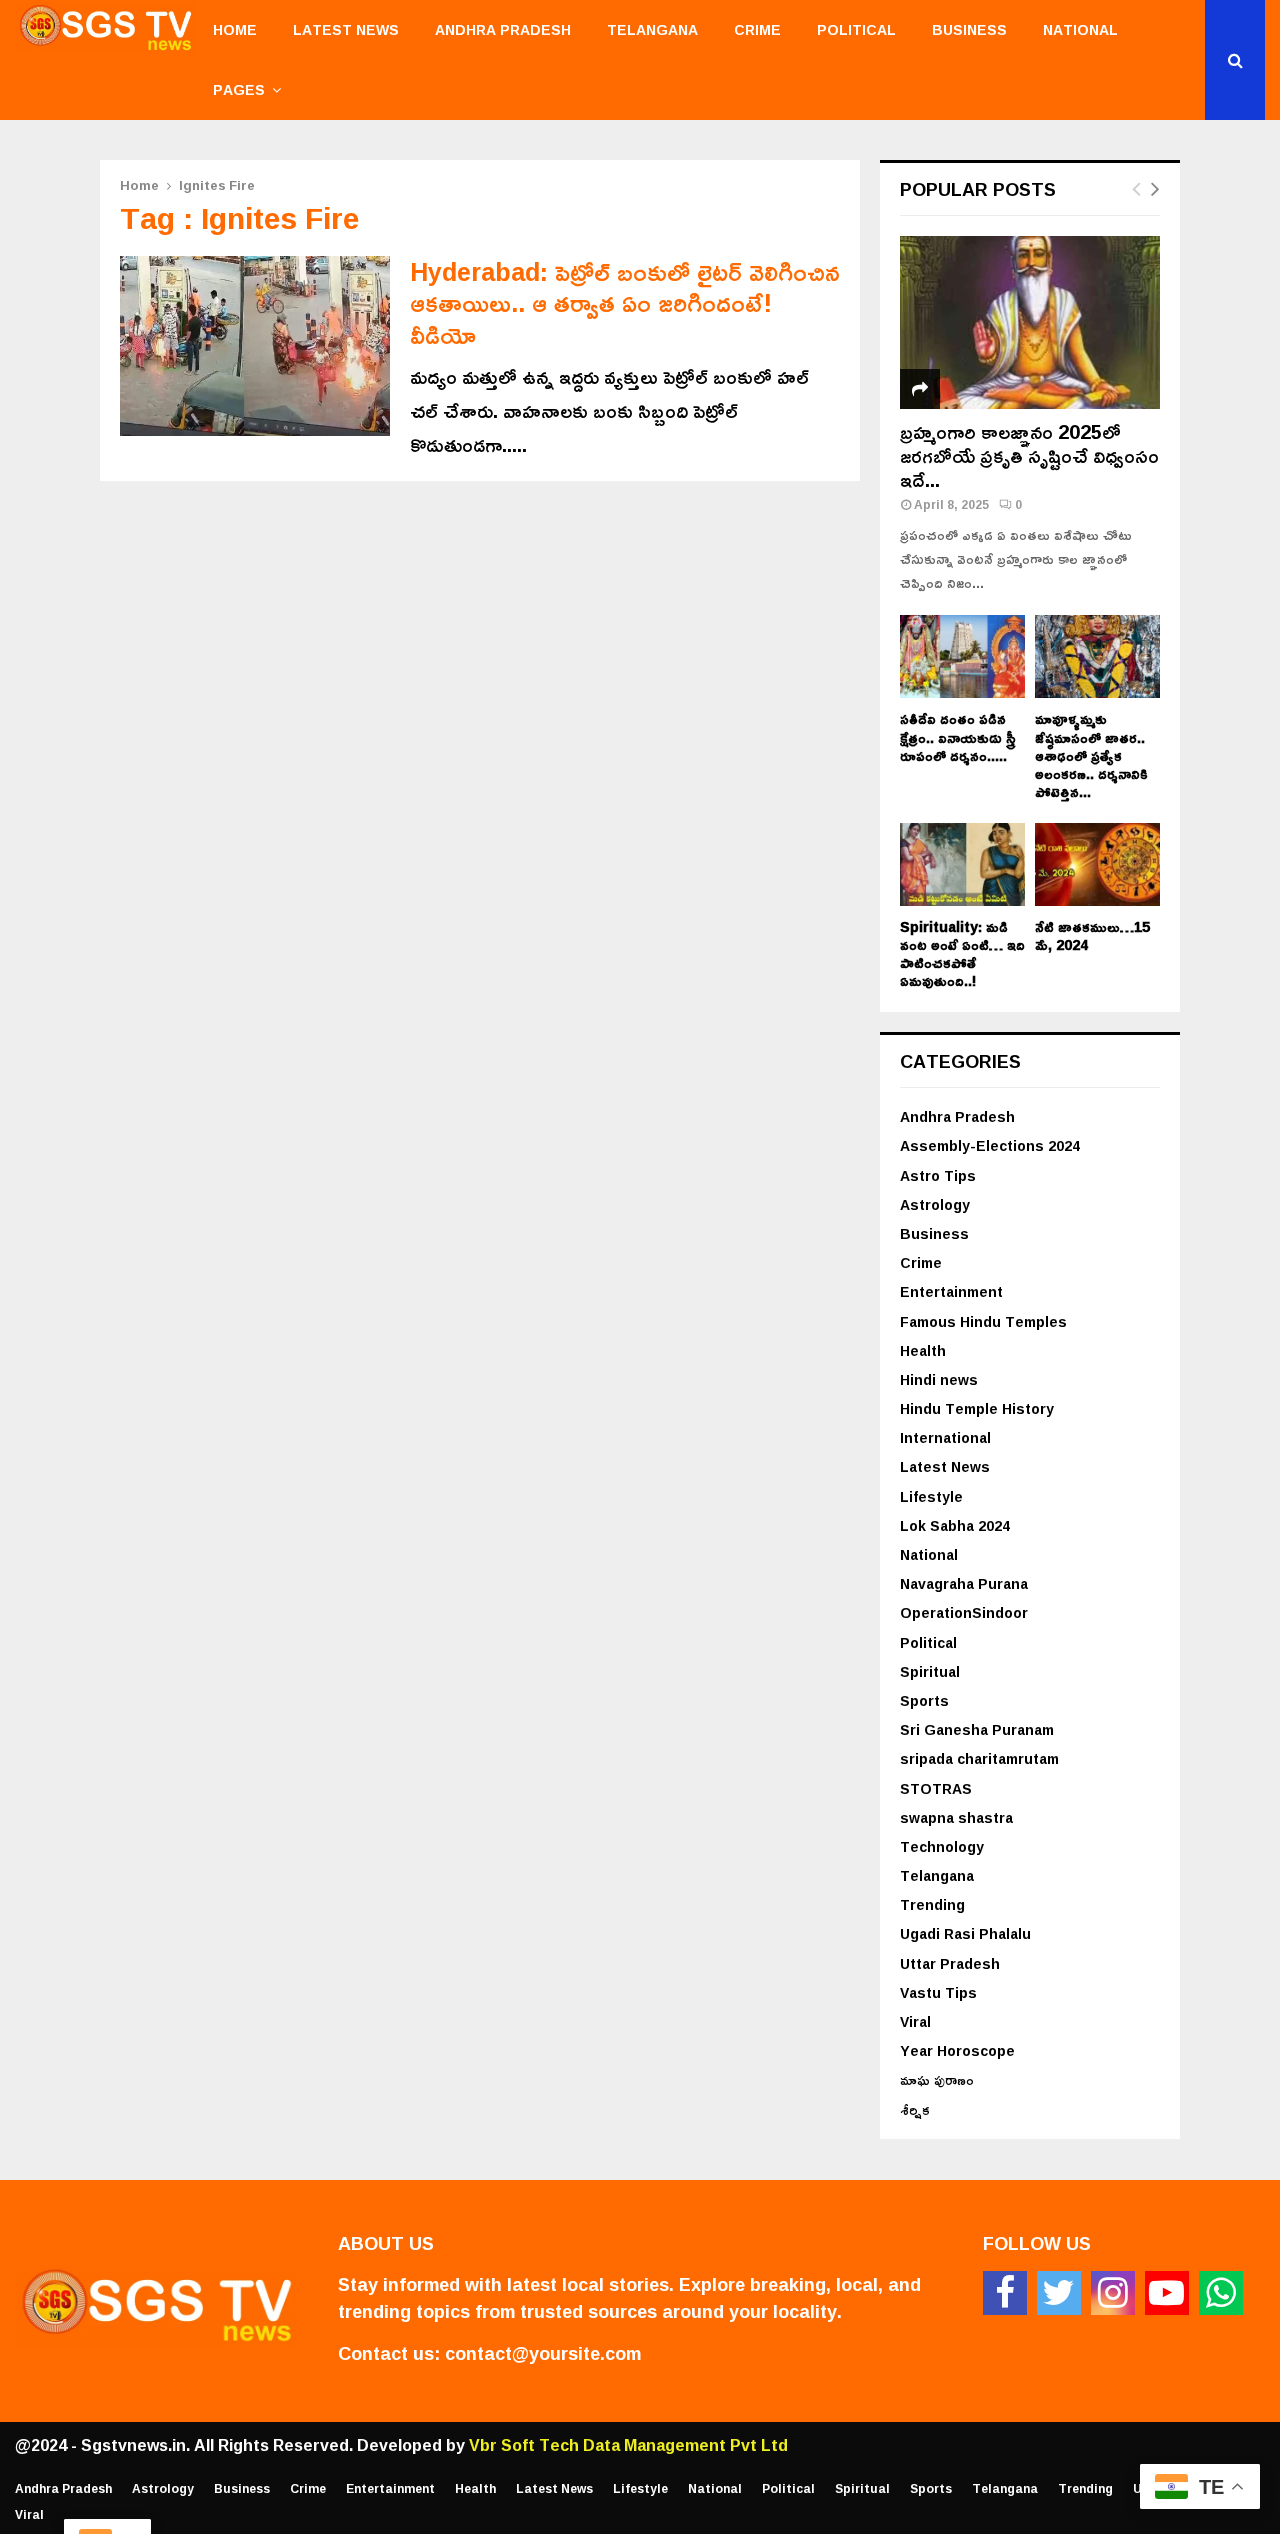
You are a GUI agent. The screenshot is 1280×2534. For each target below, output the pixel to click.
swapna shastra (956, 1817)
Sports (924, 1700)
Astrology (935, 1204)
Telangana (652, 29)
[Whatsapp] (1221, 2293)
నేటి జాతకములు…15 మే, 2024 (1092, 935)
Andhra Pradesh (503, 29)
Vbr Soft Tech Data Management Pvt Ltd (628, 2445)
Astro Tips (938, 1175)
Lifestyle (931, 1496)
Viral (915, 2021)
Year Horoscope (957, 2050)
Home (235, 29)
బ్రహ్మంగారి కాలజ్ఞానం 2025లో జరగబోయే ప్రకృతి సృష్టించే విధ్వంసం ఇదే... (1029, 455)
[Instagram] (1113, 2293)
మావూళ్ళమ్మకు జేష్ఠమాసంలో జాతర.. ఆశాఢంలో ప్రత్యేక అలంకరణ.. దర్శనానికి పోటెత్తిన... (1091, 754)
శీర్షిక (915, 2109)
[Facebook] (1005, 2293)
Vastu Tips (938, 1992)
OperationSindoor (964, 1612)
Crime (757, 29)
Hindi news (939, 1379)
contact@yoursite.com (543, 2353)
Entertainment (951, 1291)
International (945, 1437)
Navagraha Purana (964, 1583)
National (1080, 29)
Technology (942, 1846)
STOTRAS (936, 1788)
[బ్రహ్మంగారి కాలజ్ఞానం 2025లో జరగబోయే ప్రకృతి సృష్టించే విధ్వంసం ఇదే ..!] (1030, 322)
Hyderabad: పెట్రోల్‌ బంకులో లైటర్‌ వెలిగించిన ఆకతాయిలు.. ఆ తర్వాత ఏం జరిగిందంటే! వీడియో (625, 303)
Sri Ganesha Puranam (977, 1729)
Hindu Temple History (977, 1408)
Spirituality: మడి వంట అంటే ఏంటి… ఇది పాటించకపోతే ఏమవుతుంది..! (962, 953)
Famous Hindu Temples (983, 1321)
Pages (239, 89)
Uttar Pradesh (950, 1963)
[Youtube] (1167, 2293)
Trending (932, 1904)
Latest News (346, 29)
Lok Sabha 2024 (955, 1525)
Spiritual (930, 1671)
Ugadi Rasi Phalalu (965, 1933)
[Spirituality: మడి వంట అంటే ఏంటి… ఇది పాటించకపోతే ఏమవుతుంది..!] (962, 864)
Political (856, 29)
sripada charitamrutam (979, 1758)
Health (923, 1350)
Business (969, 29)
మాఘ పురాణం (937, 2079)
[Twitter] (1059, 2293)
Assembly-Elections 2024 (990, 1145)
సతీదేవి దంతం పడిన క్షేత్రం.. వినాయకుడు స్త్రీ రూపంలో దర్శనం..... (958, 736)
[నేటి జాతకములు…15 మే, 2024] (1097, 864)
